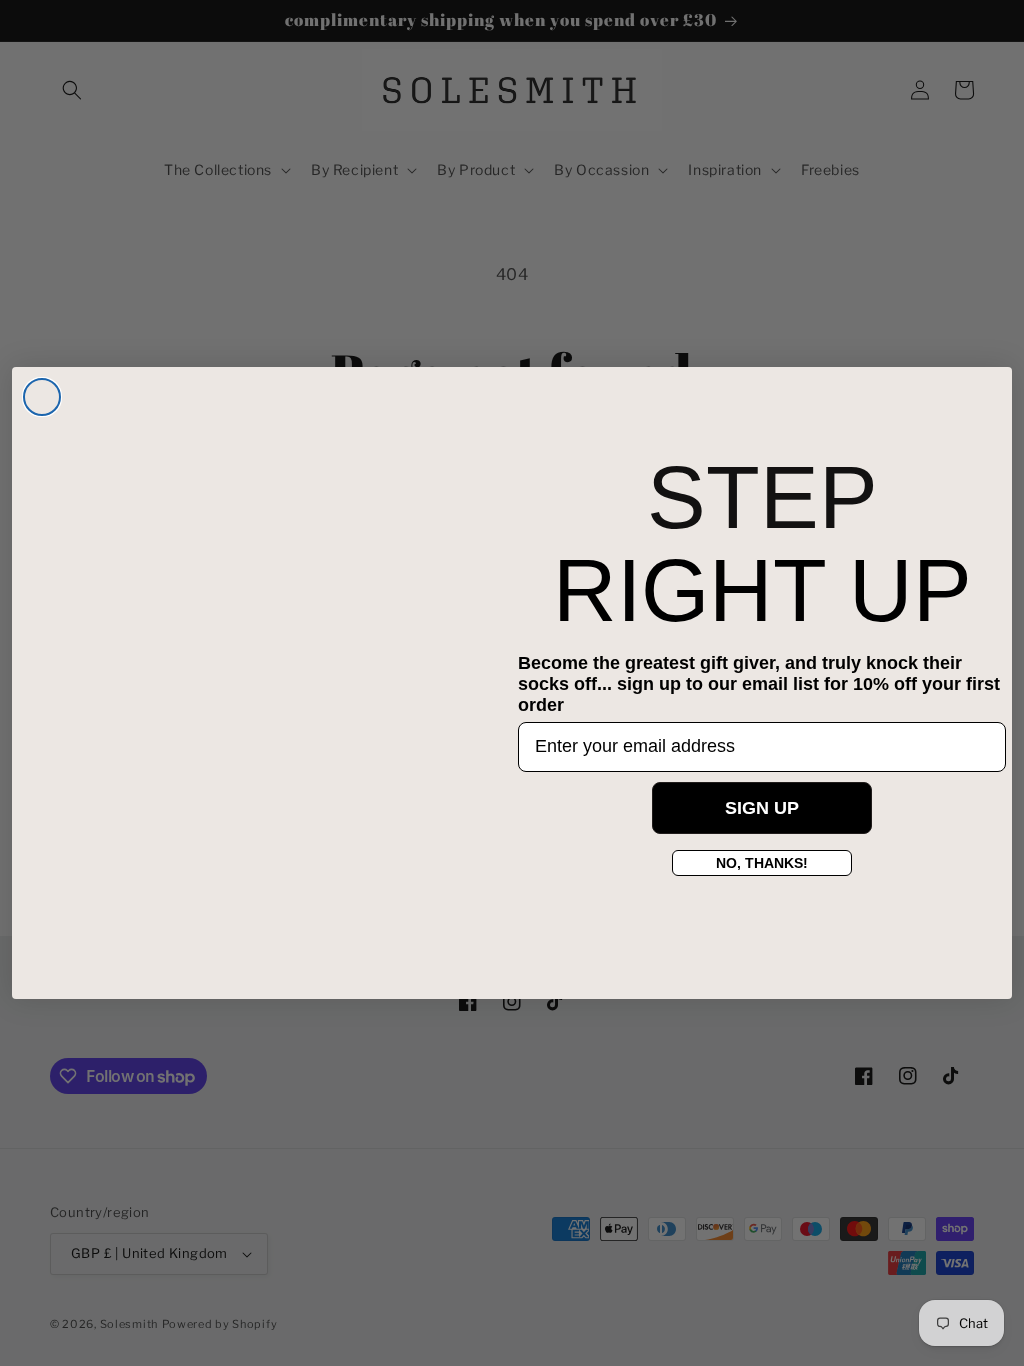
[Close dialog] (42, 397)
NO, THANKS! (762, 863)
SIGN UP (762, 808)
